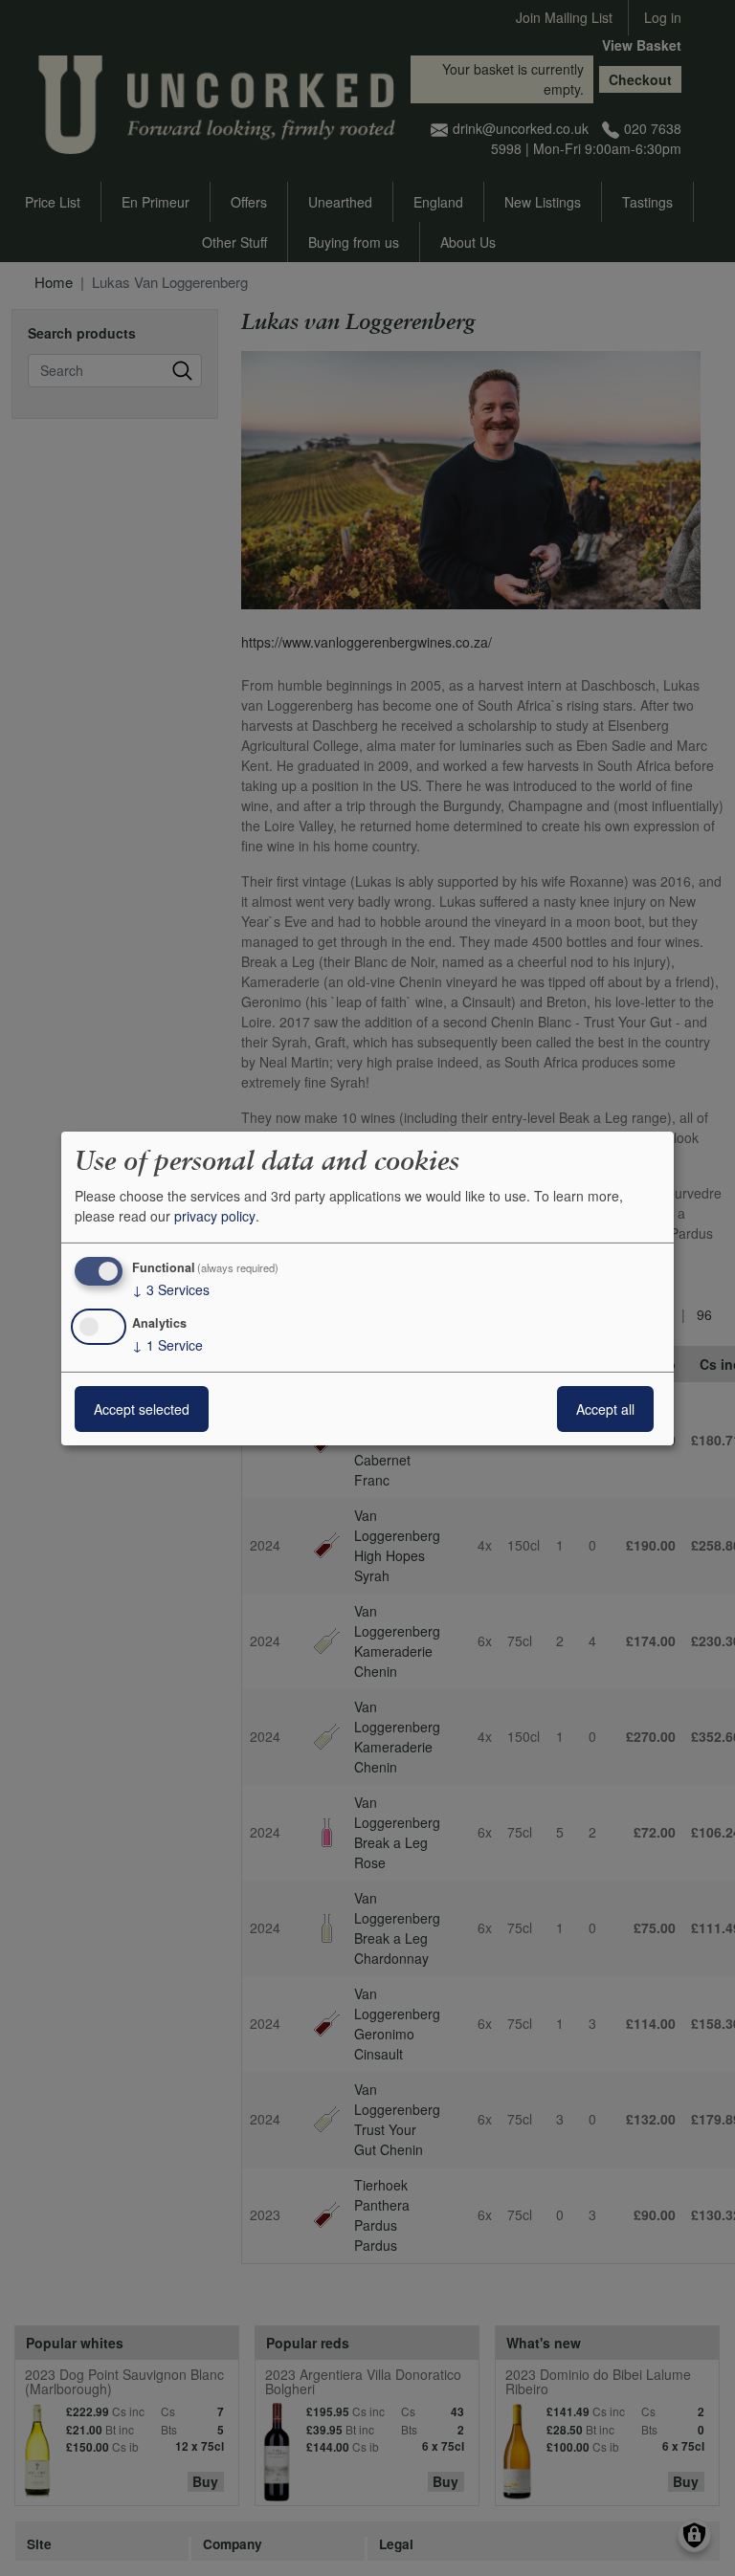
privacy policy (215, 1216)
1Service (167, 1345)
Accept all (605, 1409)
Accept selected (142, 1409)
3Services (171, 1289)
